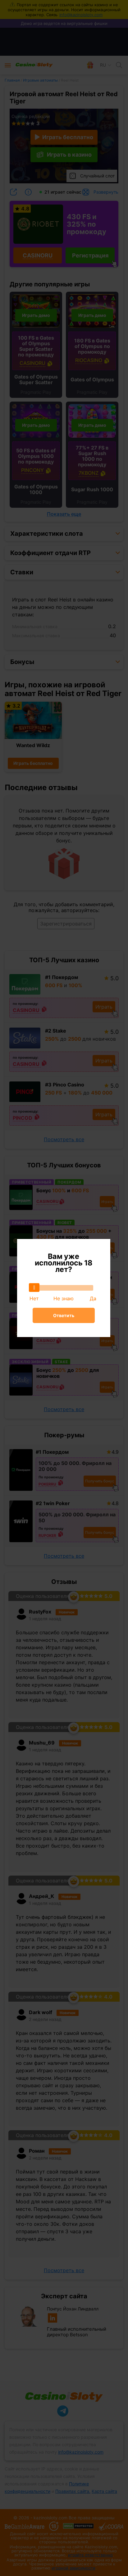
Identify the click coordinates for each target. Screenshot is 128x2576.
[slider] (34, 1288)
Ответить (64, 1315)
